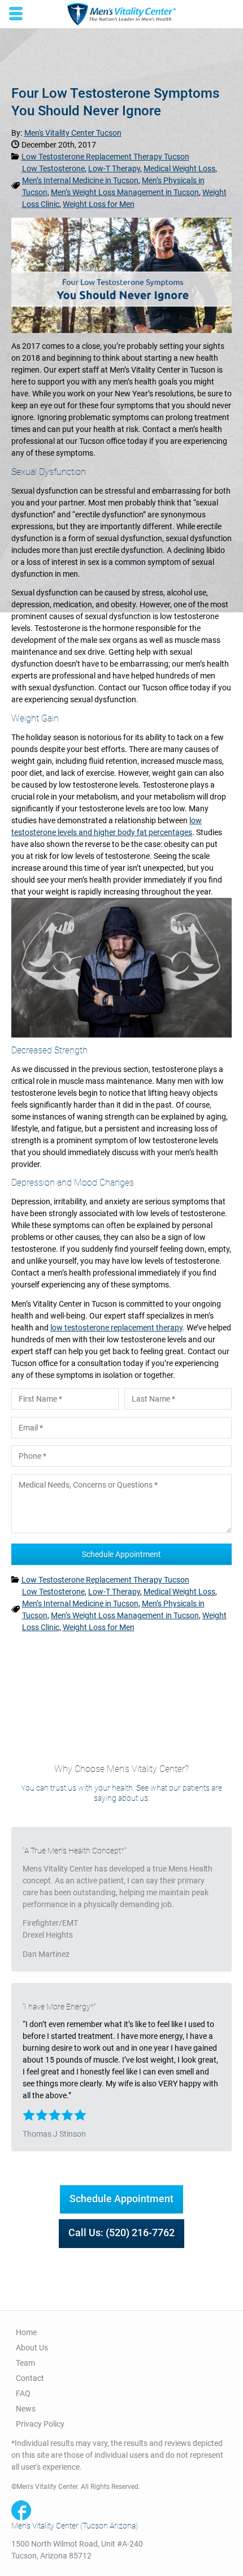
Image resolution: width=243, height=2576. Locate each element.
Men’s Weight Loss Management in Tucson (125, 192)
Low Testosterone (53, 168)
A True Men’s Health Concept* (74, 1851)
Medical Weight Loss (179, 168)
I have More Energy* (59, 2007)
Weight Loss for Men (99, 204)
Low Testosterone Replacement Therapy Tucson (105, 157)
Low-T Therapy (114, 168)
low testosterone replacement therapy (116, 1328)
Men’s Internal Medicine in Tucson (80, 180)
